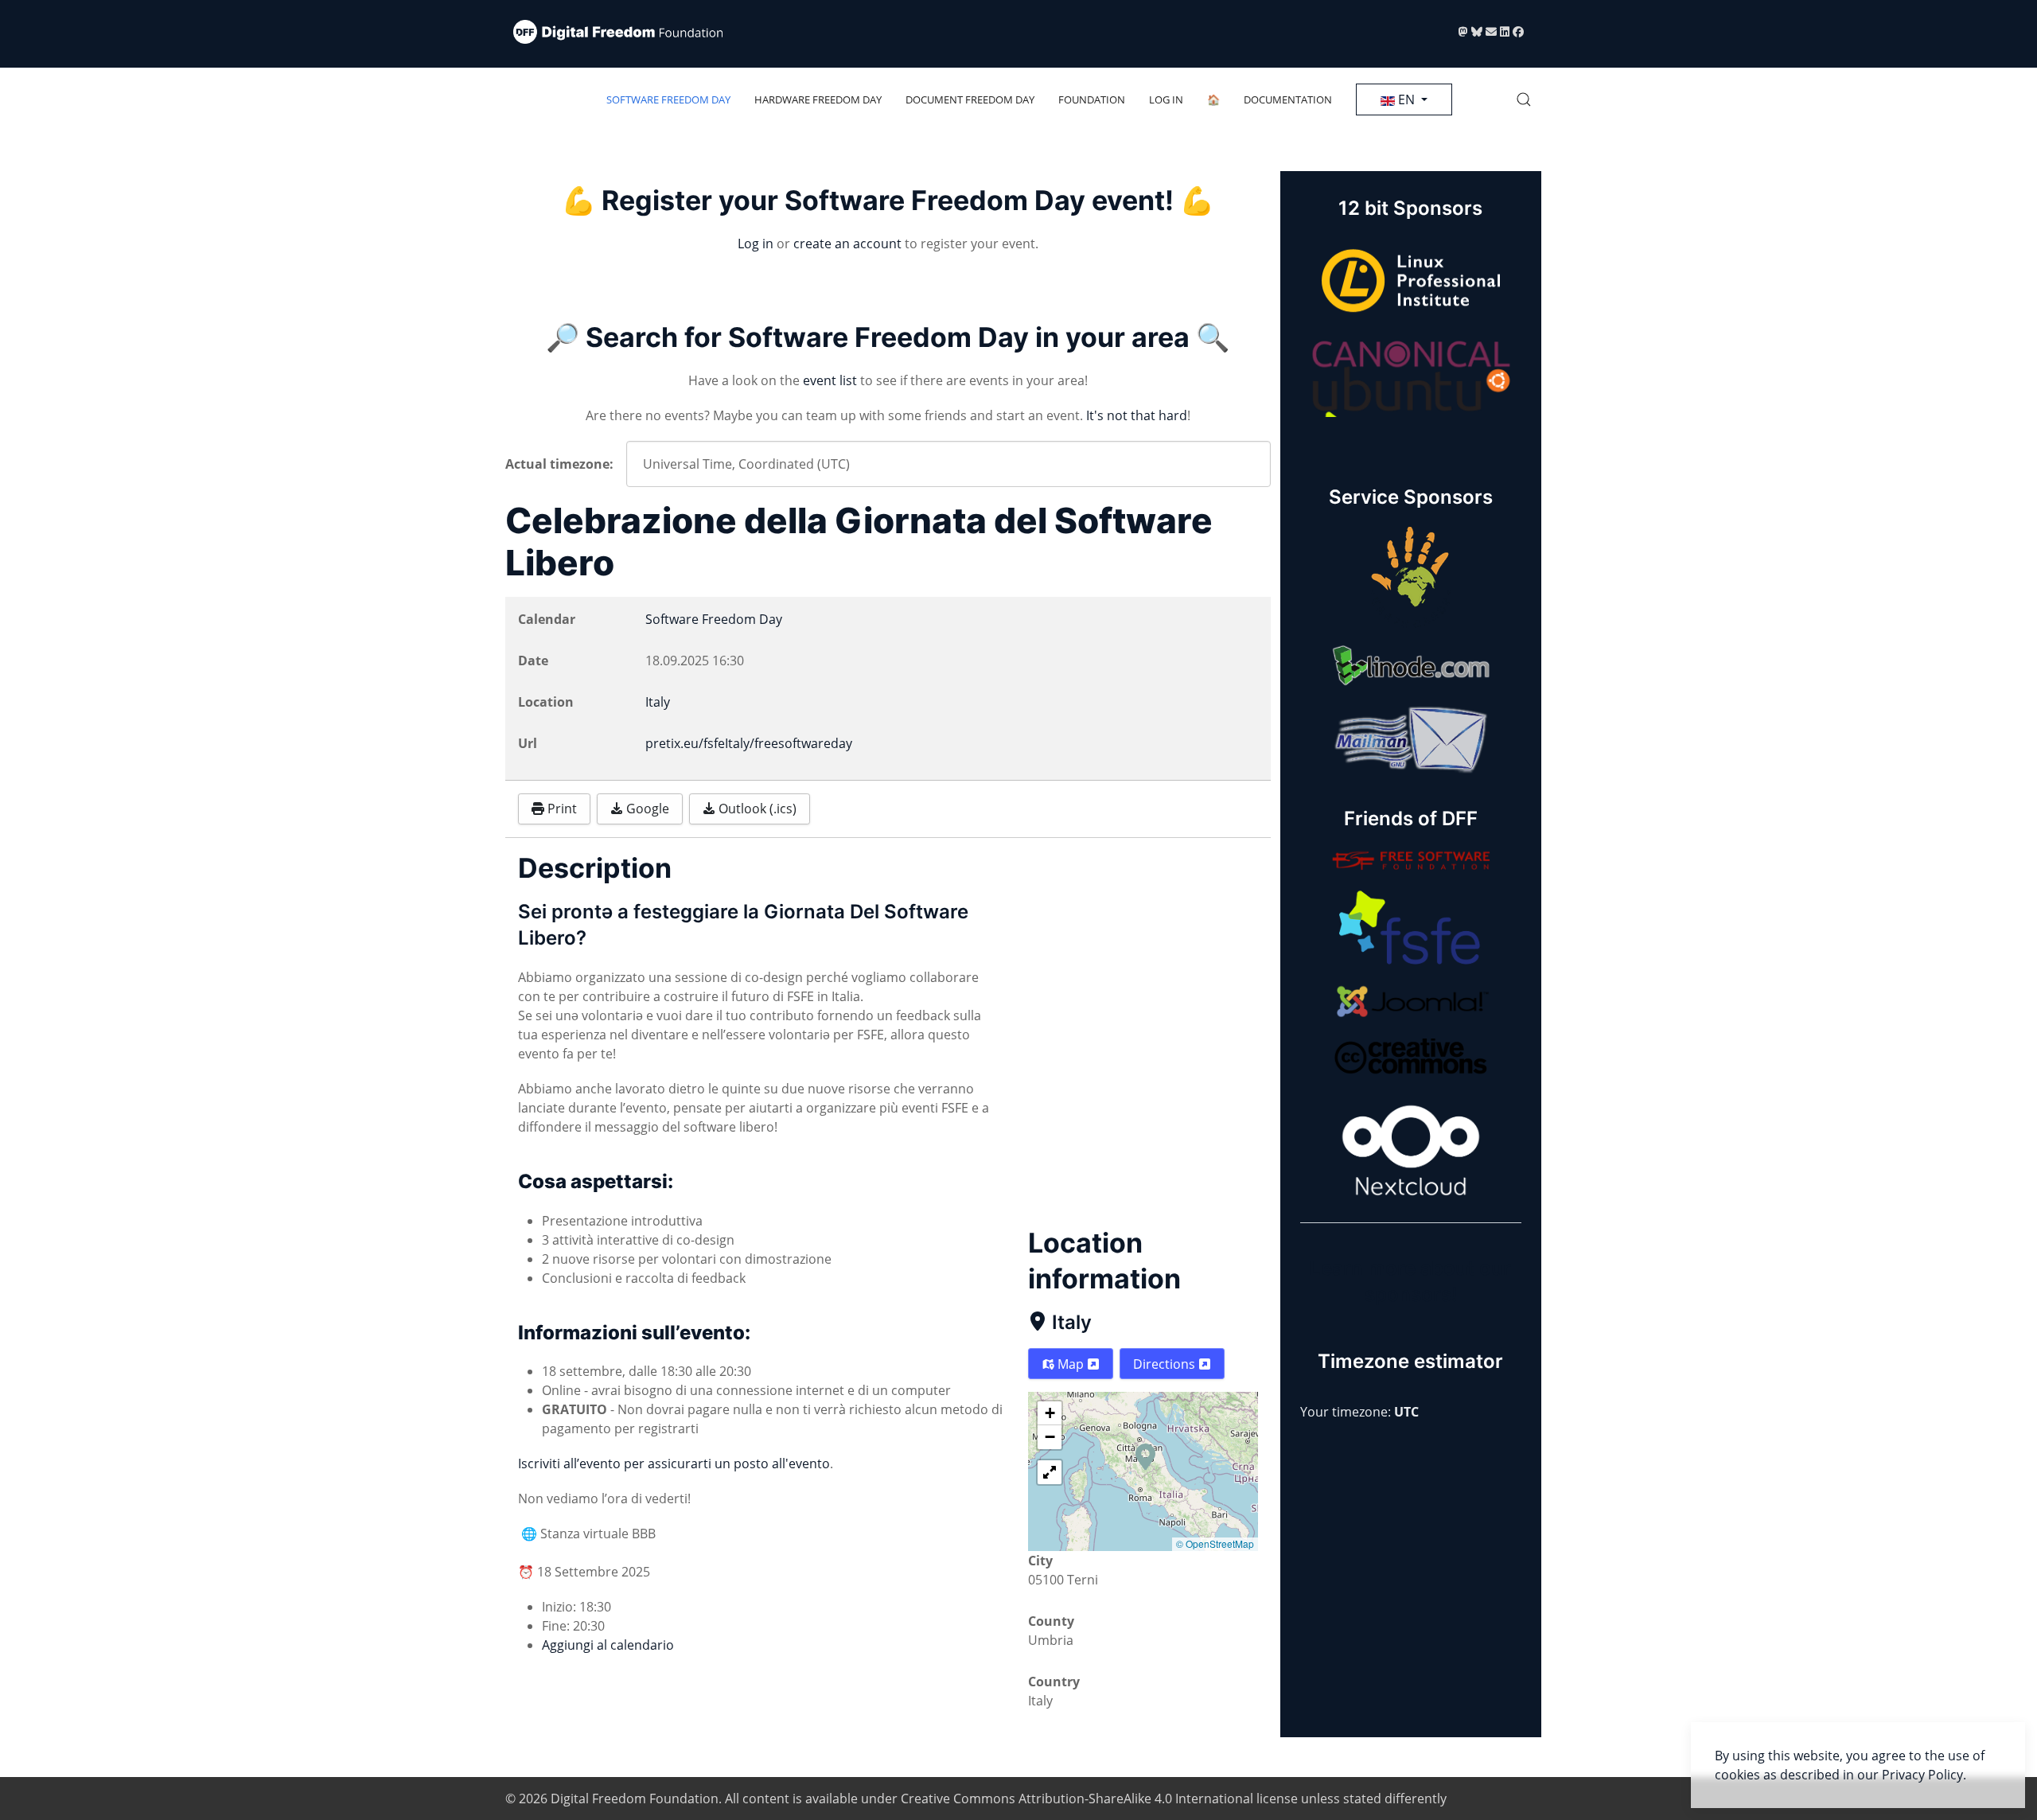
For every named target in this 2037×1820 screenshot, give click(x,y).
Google (646, 809)
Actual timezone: (559, 464)
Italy (1072, 1322)
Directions (1166, 1364)
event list (830, 380)
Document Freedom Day (970, 99)
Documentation (1288, 99)
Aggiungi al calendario (608, 1645)
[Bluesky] (1478, 31)
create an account (847, 244)
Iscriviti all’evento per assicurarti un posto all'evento (674, 1463)
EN (1406, 99)
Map (1071, 1364)
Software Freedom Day (668, 99)
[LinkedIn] (1506, 31)
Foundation (1092, 99)
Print (561, 809)
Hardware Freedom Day (818, 99)
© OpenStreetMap (1215, 1543)
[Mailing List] (1493, 31)
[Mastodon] (1465, 31)
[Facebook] (1518, 31)
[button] (1524, 99)
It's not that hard (1137, 415)
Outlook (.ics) (756, 809)
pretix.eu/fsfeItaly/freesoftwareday (749, 743)
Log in (1166, 99)
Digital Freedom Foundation (635, 1799)
